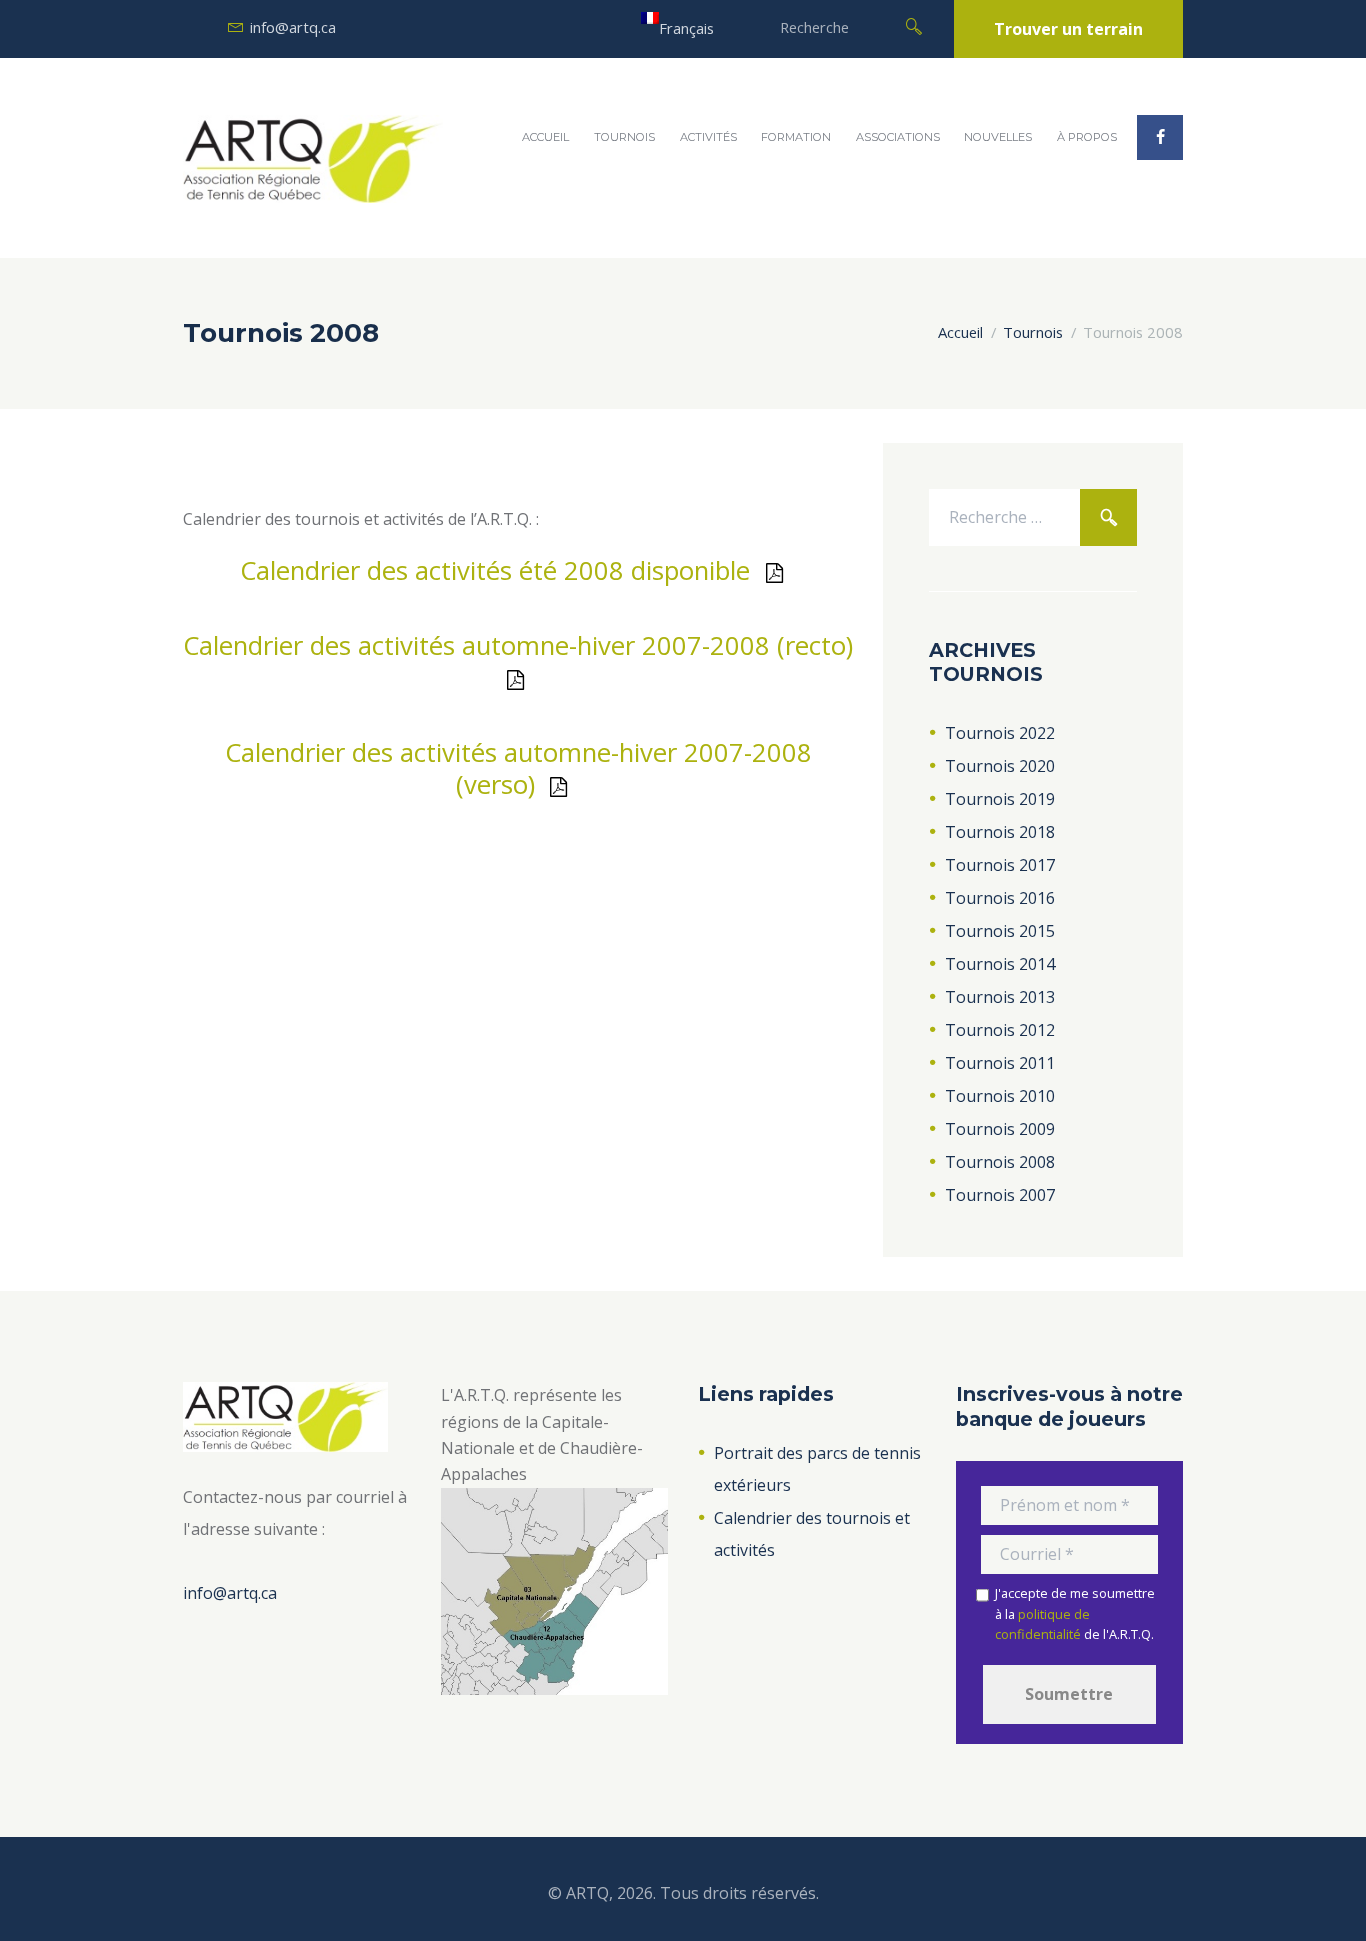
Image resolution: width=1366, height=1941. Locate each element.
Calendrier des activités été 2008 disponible (495, 570)
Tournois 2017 (1000, 865)
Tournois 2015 (1000, 931)
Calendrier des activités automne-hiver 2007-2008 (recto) (518, 645)
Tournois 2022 (1000, 733)
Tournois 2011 (1000, 1063)
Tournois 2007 (1000, 1195)
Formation (796, 137)
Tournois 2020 (1000, 766)
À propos (1087, 137)
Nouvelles (998, 137)
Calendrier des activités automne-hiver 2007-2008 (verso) (518, 768)
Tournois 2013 (1000, 997)
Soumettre (1069, 1694)
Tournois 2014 (1000, 964)
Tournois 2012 (1000, 1030)
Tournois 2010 (1000, 1096)
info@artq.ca (293, 27)
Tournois (624, 137)
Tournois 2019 (1000, 799)
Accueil (545, 137)
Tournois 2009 (1000, 1129)
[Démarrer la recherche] (914, 25)
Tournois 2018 (1000, 832)
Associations (898, 137)
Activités (708, 137)
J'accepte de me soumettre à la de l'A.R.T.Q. (1075, 1613)
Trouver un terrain (1068, 29)
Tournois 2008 (1000, 1162)
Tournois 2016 (1000, 898)
